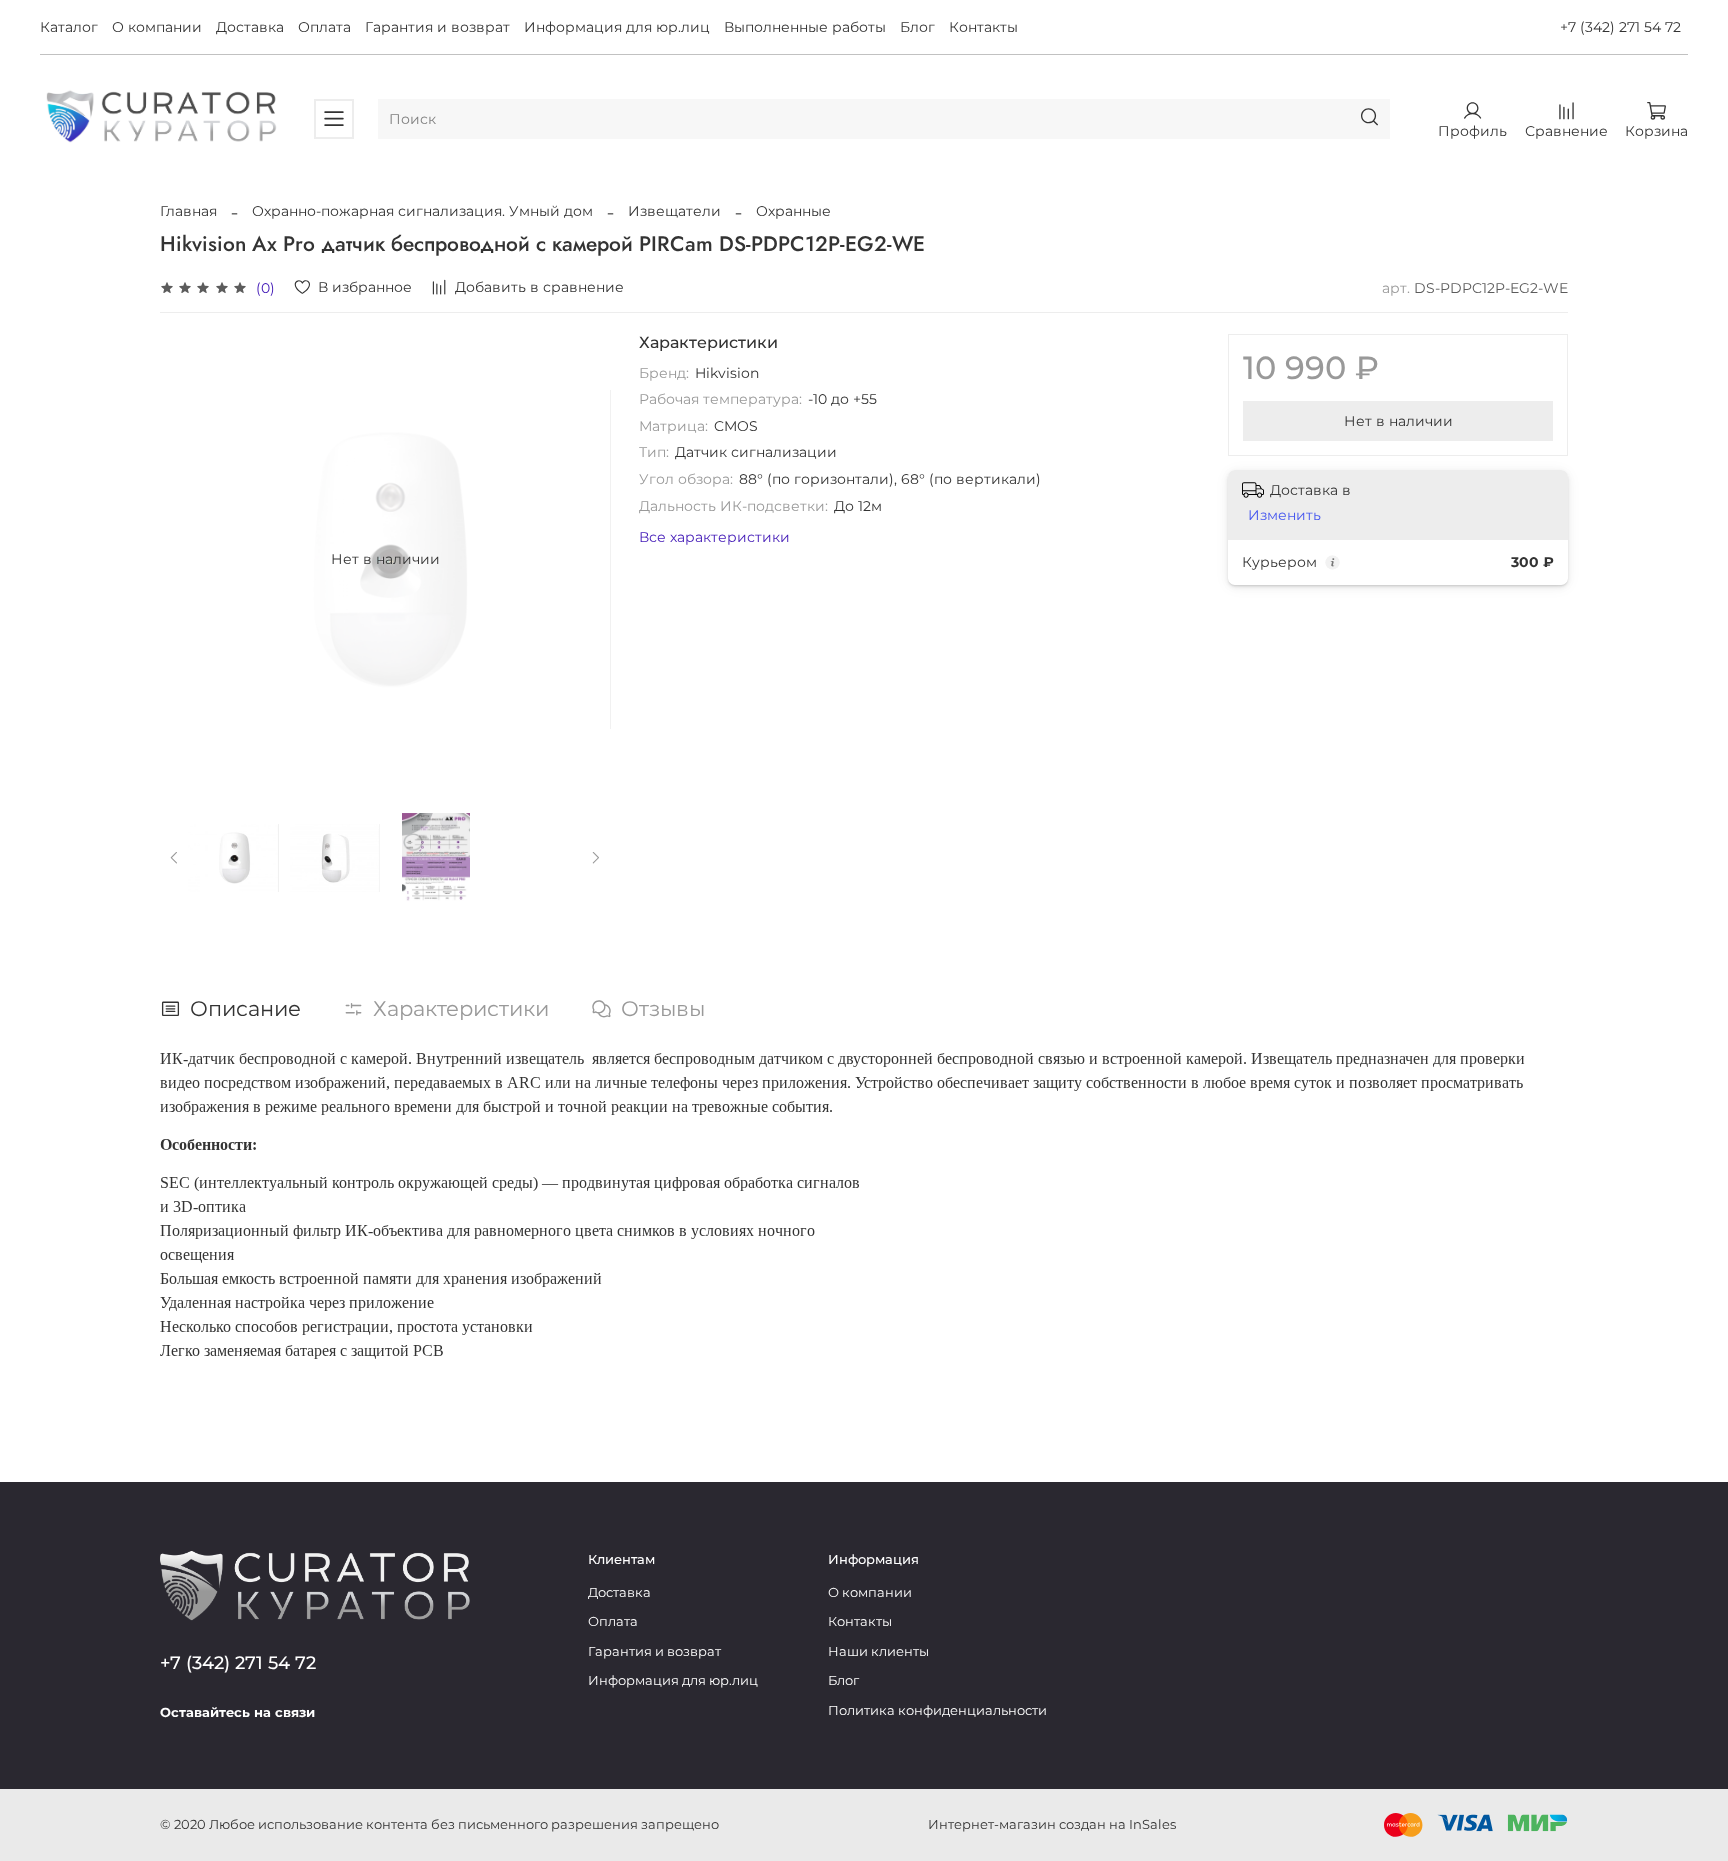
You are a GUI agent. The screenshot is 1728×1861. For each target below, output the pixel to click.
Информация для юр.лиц (617, 27)
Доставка (250, 27)
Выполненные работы (805, 27)
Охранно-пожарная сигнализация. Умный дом (422, 211)
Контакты (983, 27)
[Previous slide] (188, 559)
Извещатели (674, 211)
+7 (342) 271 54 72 (1620, 27)
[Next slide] (583, 559)
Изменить (1284, 515)
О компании (157, 27)
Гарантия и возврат (437, 27)
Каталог (69, 27)
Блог (917, 27)
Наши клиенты (878, 1651)
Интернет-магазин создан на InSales (1052, 1824)
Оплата (324, 27)
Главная (188, 211)
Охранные (793, 211)
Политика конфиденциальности (937, 1710)
